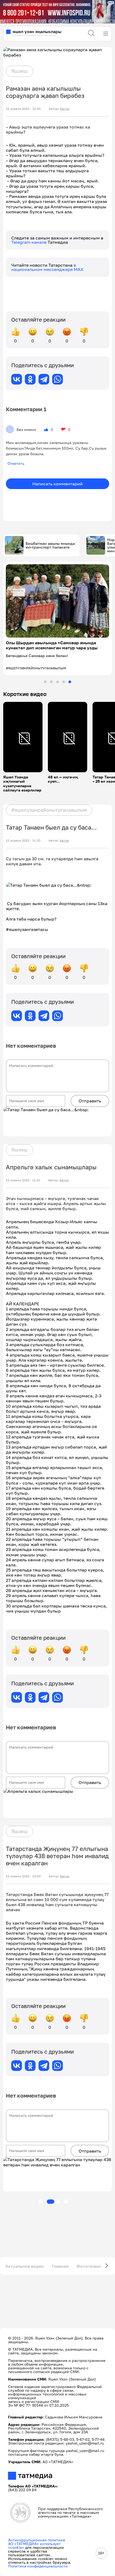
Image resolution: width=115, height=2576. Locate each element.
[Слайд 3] (57, 682)
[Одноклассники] (30, 379)
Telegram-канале (29, 242)
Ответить (16, 463)
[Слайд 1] (45, 682)
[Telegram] (44, 379)
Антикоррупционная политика (37, 2540)
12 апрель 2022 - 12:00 (23, 109)
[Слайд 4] (64, 682)
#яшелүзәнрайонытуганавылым (49, 810)
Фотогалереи (91, 2266)
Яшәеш (20, 71)
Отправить (90, 1101)
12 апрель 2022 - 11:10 (23, 1180)
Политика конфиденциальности (38, 2566)
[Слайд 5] (70, 682)
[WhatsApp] (57, 379)
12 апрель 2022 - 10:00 (23, 1876)
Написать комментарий (57, 484)
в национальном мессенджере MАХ (47, 267)
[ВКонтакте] (17, 379)
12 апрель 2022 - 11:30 (23, 841)
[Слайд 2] (51, 682)
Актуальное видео (25, 2266)
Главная (60, 2266)
